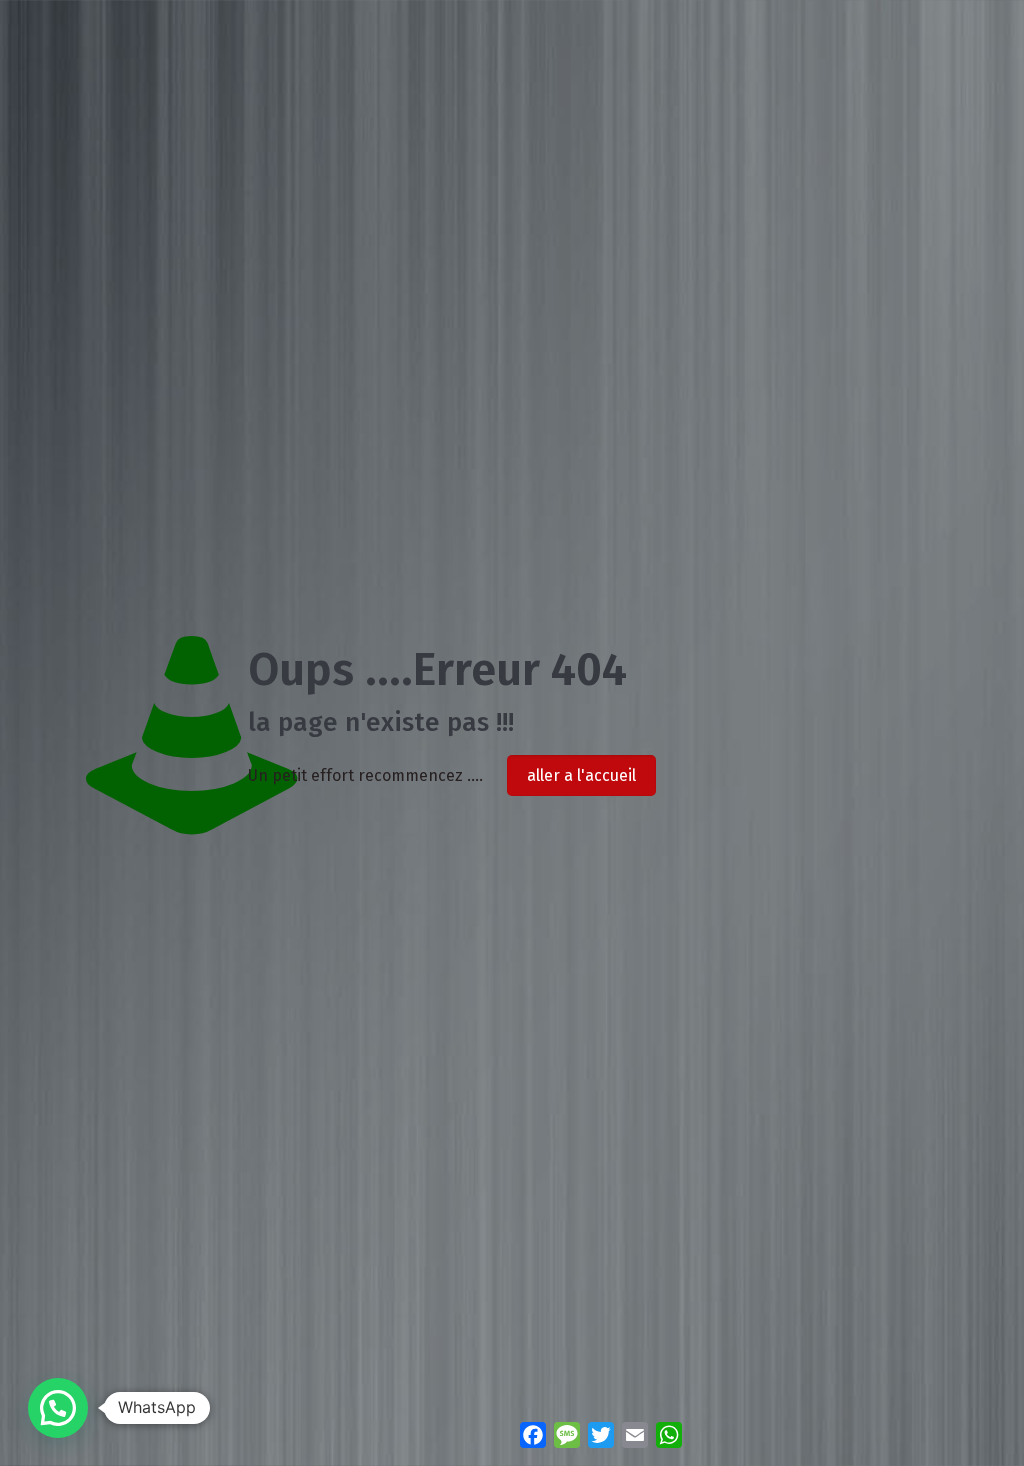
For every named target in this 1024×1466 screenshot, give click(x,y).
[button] (58, 1408)
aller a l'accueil (581, 775)
